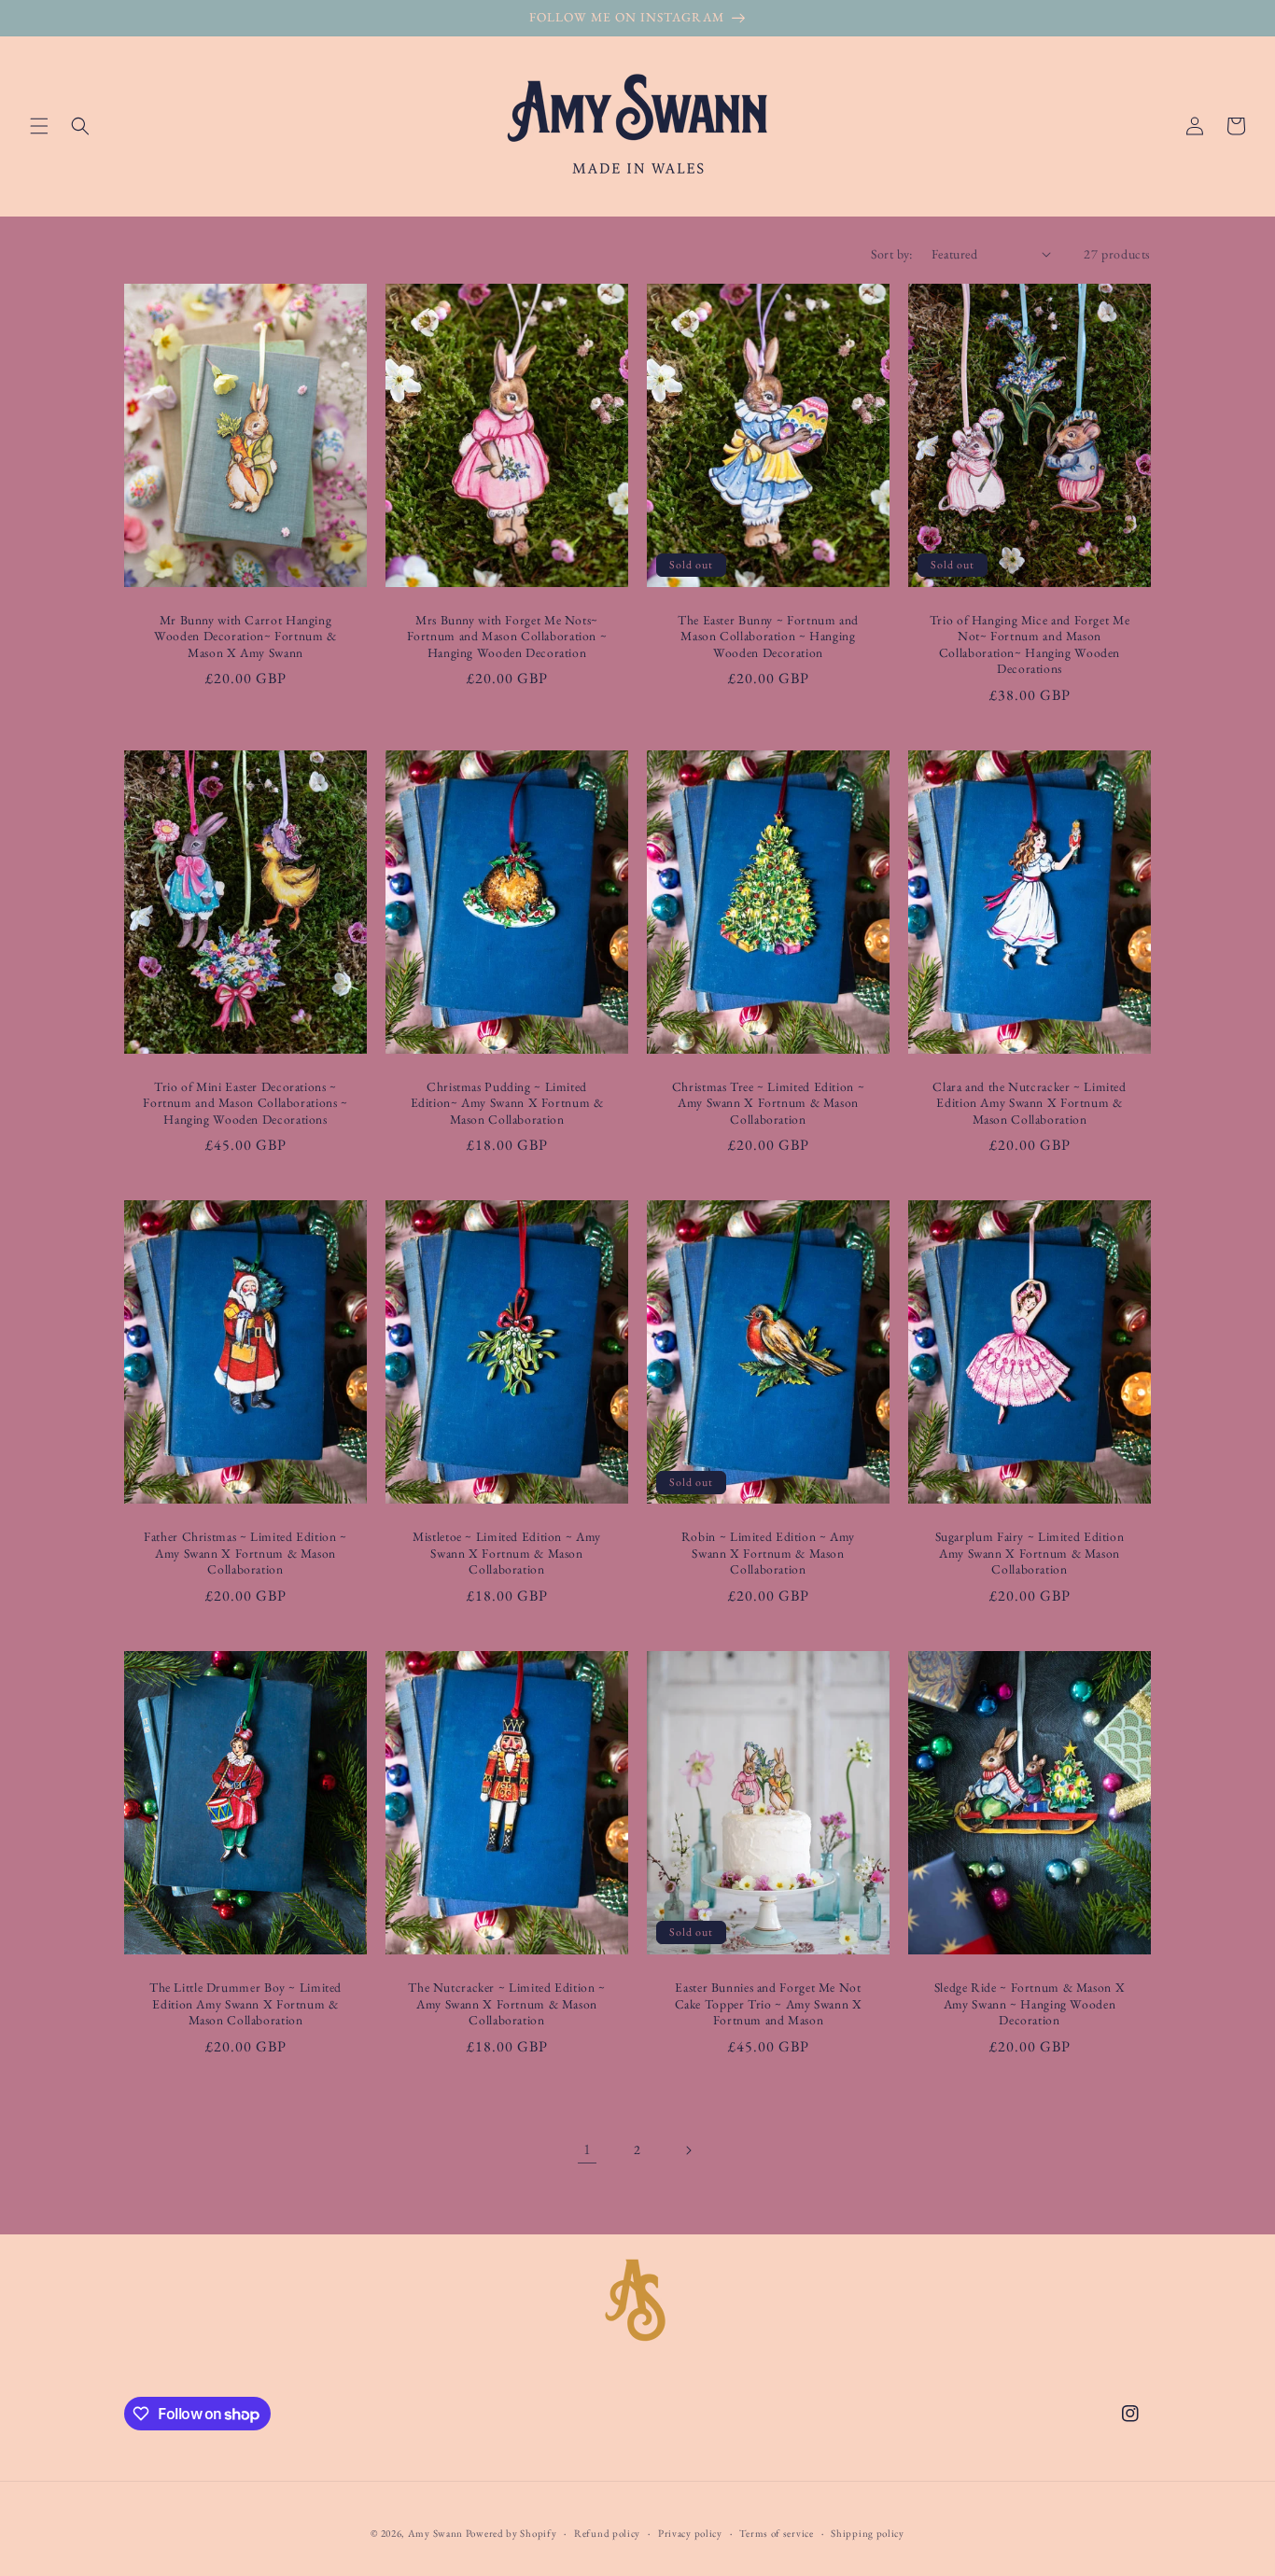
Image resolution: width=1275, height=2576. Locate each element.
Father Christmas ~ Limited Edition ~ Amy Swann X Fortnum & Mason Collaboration (245, 1553)
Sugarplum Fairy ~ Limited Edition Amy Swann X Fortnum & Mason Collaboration (1030, 1553)
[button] (39, 126)
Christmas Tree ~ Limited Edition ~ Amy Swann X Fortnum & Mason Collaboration (768, 1103)
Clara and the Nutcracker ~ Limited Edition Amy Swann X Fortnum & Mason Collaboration (1029, 1103)
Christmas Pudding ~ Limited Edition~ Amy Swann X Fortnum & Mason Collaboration (507, 1103)
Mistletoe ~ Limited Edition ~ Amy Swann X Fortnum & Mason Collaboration (507, 1553)
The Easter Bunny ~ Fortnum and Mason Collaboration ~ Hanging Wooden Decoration (768, 637)
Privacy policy (690, 2533)
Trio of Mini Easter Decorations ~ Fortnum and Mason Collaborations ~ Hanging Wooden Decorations (245, 1103)
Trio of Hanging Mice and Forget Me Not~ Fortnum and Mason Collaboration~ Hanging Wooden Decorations (1030, 645)
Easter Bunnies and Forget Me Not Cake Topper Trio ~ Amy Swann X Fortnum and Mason (769, 2004)
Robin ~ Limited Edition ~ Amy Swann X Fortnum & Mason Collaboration (768, 1553)
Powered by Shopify (511, 2533)
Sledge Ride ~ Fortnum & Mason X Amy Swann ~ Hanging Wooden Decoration (1030, 2004)
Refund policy (607, 2533)
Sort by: (892, 254)
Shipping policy (868, 2533)
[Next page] (688, 2150)
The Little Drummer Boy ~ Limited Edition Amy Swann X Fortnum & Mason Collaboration (245, 2004)
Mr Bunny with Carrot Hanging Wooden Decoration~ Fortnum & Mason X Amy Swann (245, 637)
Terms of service (776, 2533)
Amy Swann (435, 2533)
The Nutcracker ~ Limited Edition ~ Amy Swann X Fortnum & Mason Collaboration (506, 2004)
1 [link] (588, 2149)
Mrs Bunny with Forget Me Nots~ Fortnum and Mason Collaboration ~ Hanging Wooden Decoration (507, 637)
